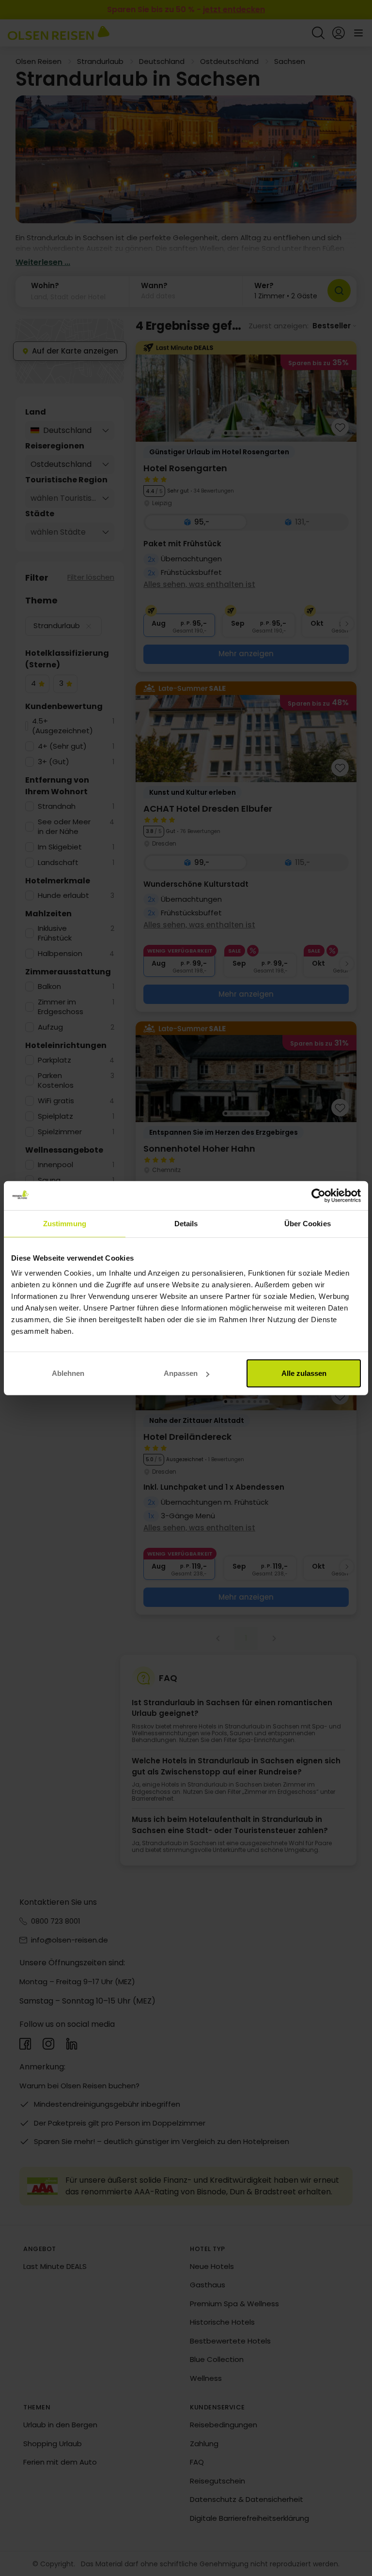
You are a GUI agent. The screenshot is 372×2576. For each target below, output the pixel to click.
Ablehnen (68, 1373)
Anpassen (181, 1373)
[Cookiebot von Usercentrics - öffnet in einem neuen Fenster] (318, 1195)
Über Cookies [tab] (308, 1223)
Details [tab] (186, 1223)
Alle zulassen (304, 1373)
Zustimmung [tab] (65, 1223)
